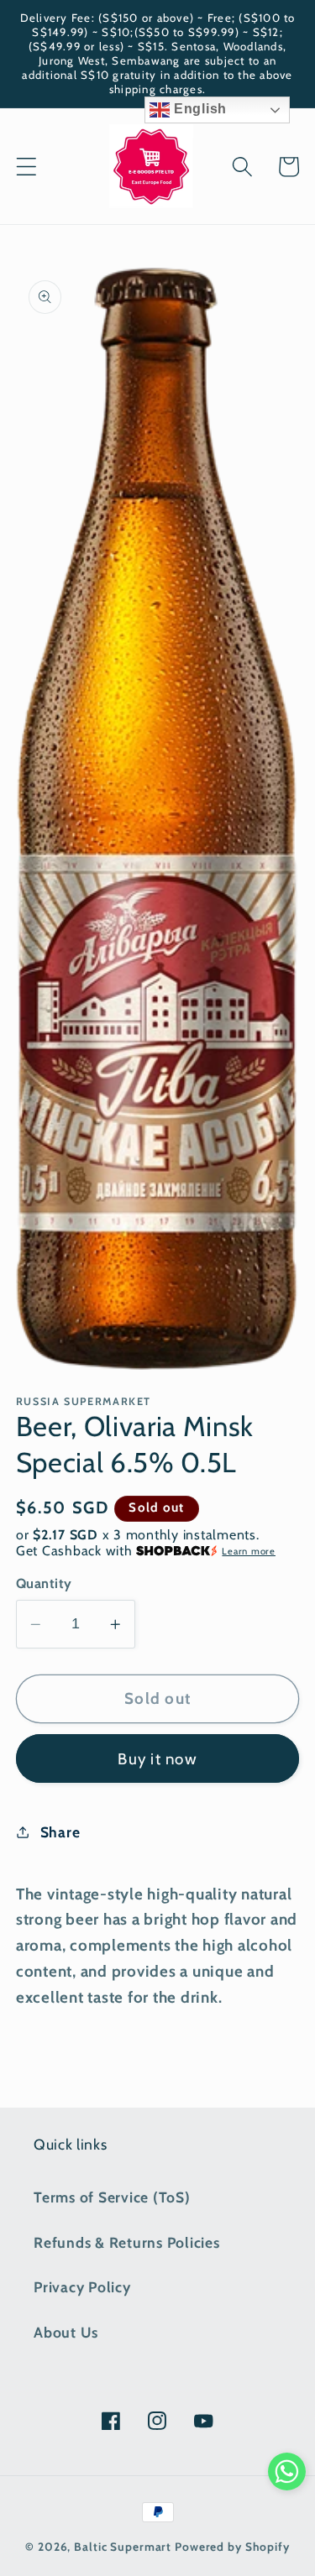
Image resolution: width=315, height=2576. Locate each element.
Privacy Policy (82, 2287)
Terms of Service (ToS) (112, 2197)
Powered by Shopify (232, 2547)
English (198, 109)
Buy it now (157, 1759)
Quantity (44, 1583)
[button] (26, 167)
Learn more (249, 1551)
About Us (66, 2332)
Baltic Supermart (123, 2547)
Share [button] (60, 1832)
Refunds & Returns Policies (127, 2242)
